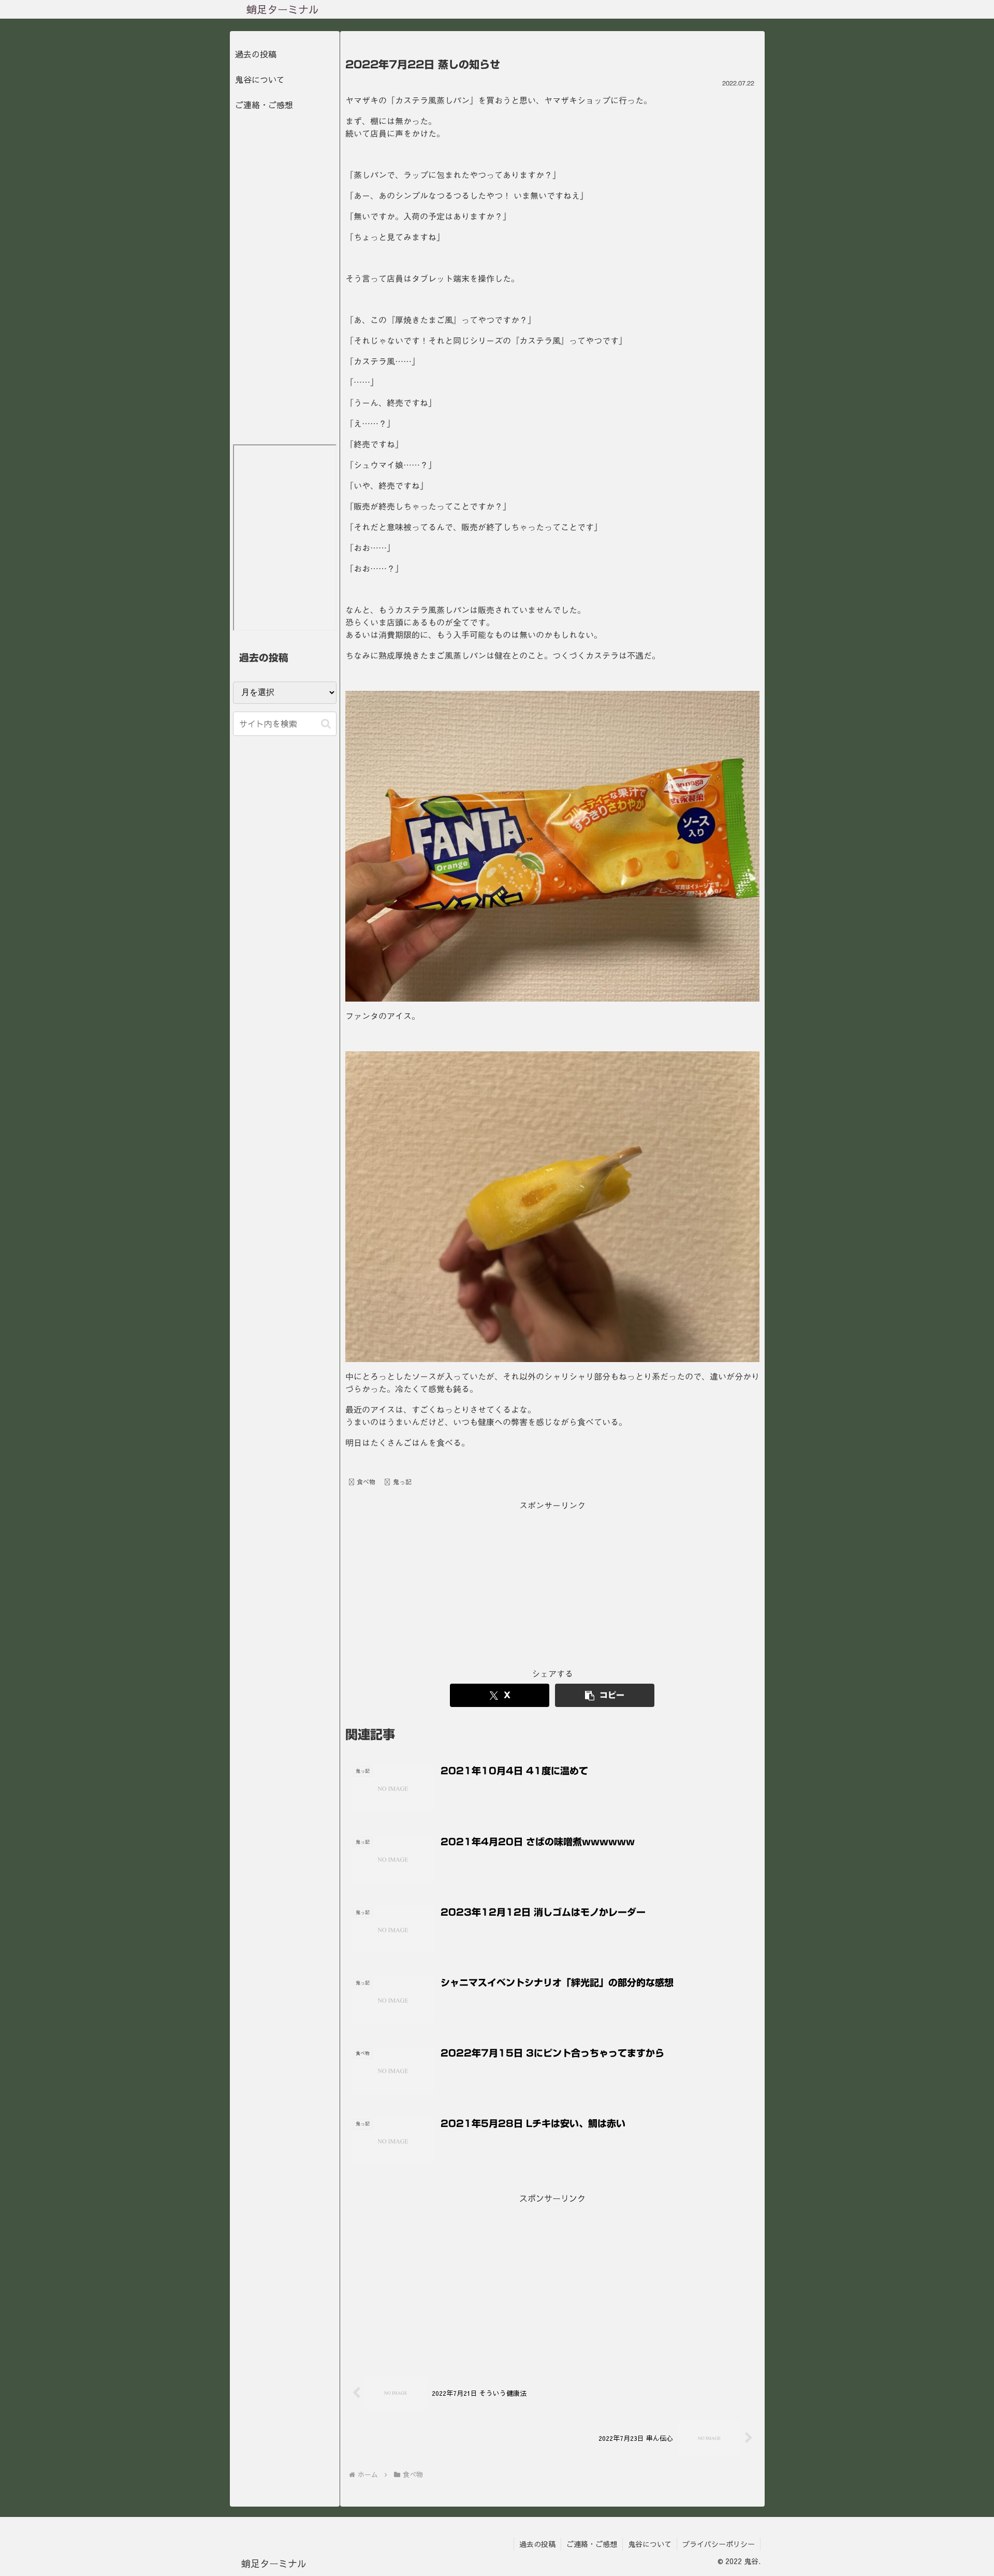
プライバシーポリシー (719, 2544)
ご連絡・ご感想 (264, 105)
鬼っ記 (402, 1482)
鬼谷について (260, 79)
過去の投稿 (256, 54)
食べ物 (366, 1482)
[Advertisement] (552, 1586)
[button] (605, 1695)
